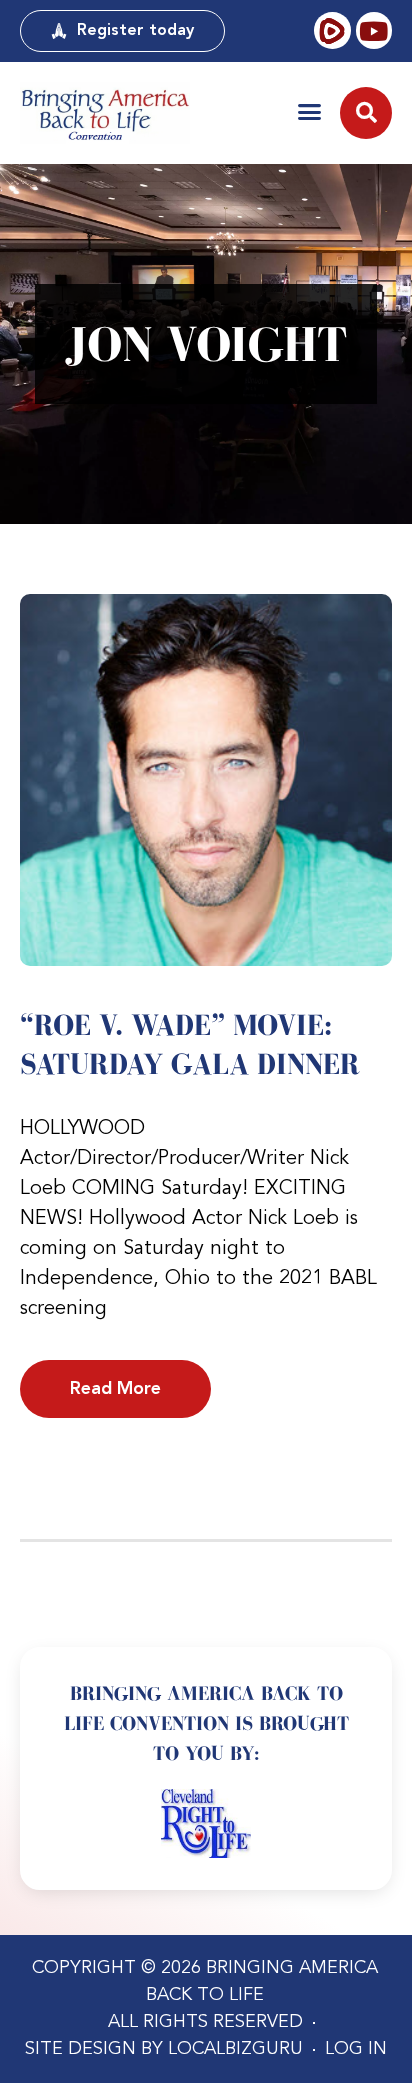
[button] (309, 111)
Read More (115, 1389)
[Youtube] (374, 30)
